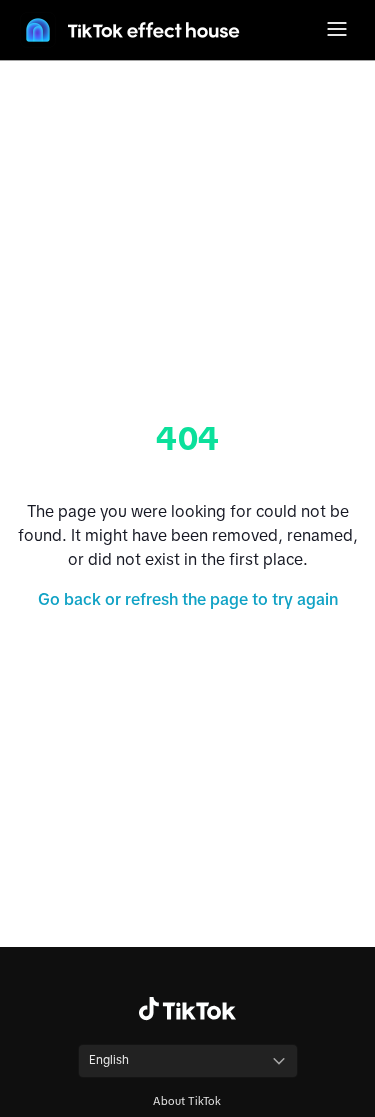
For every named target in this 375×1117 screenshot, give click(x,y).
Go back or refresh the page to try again (188, 599)
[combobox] (188, 1061)
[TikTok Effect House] (130, 30)
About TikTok (187, 1101)
